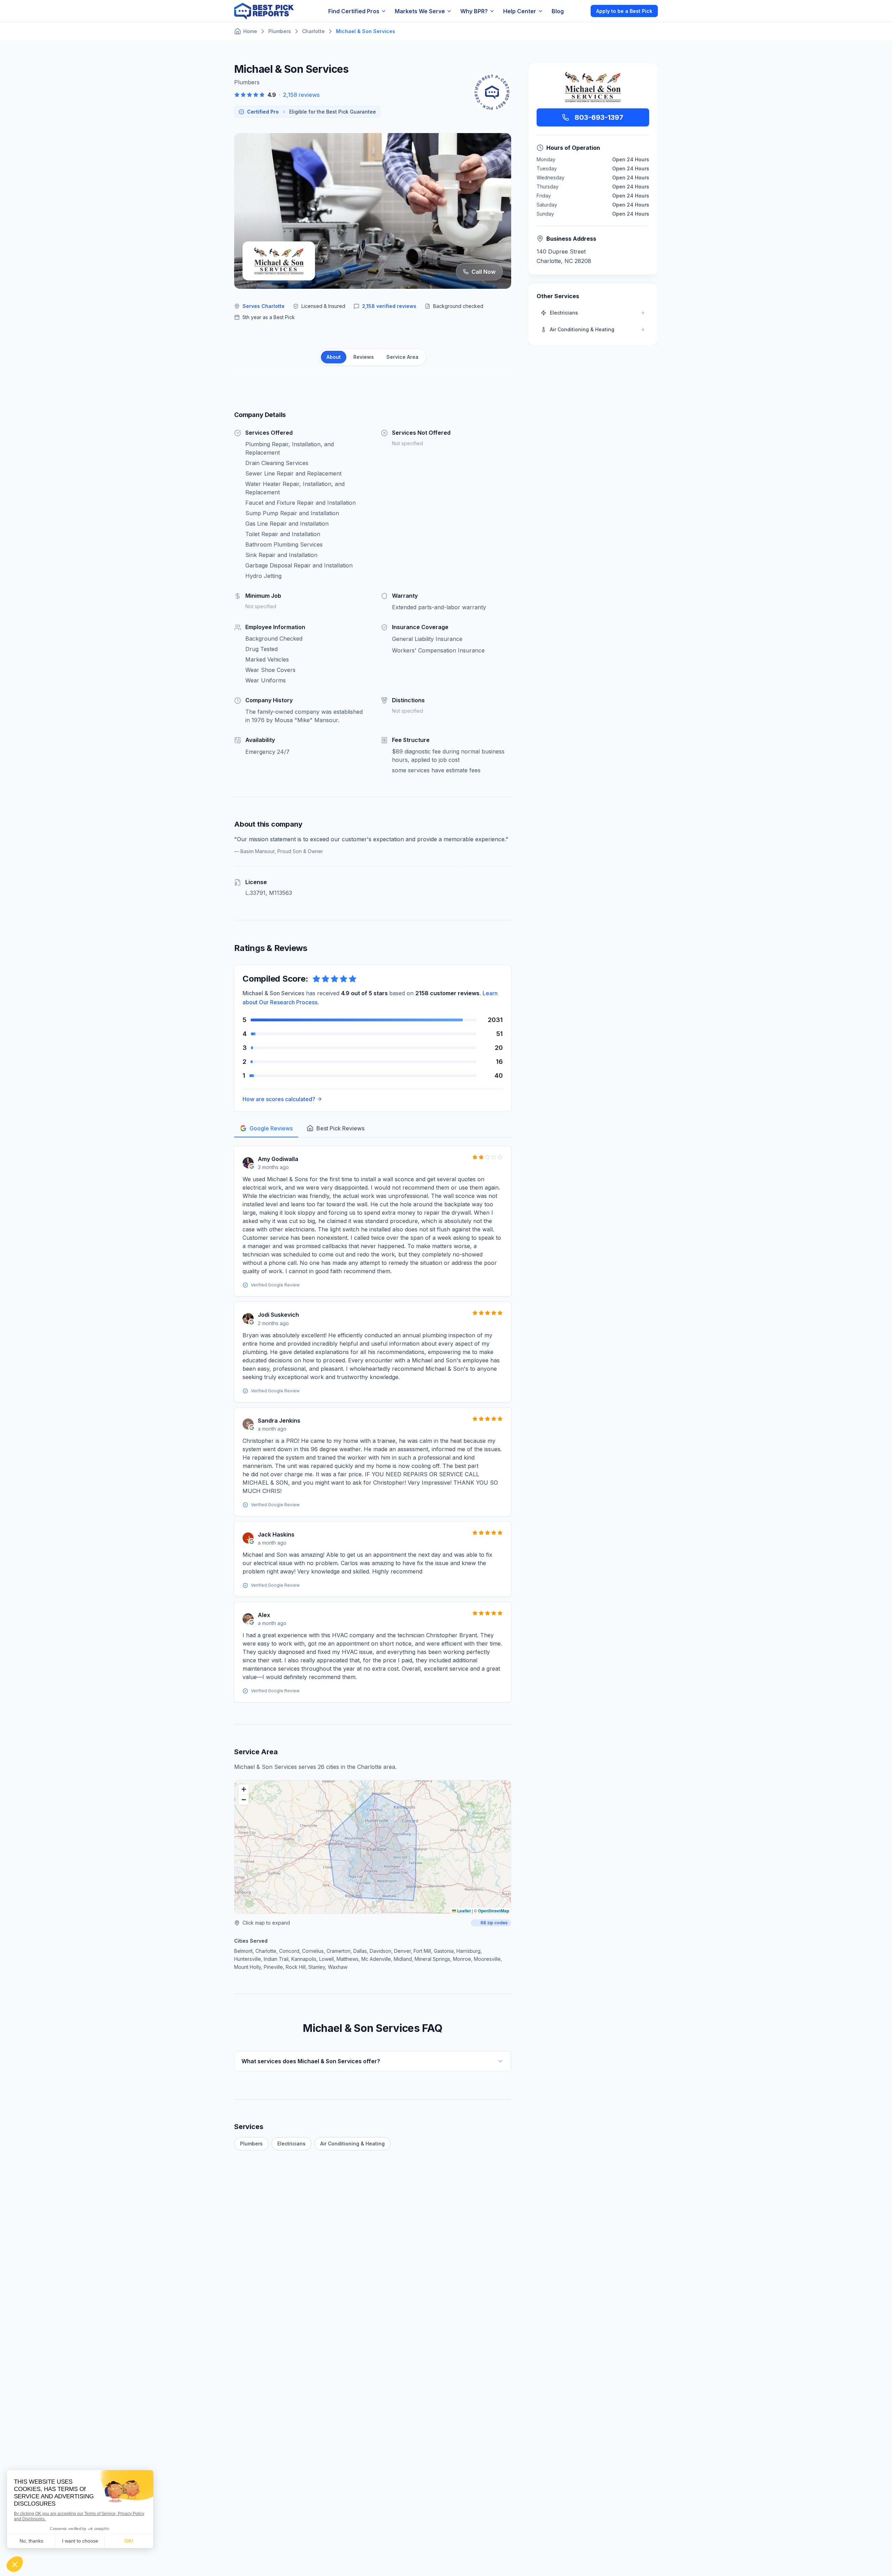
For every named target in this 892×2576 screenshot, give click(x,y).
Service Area (402, 357)
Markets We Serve (420, 11)
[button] (244, 1789)
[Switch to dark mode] (579, 11)
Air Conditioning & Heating (352, 2144)
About (334, 357)
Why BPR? (474, 11)
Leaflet (463, 1911)
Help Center (520, 11)
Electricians (291, 2144)
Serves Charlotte (264, 306)
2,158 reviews (301, 95)
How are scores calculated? (279, 1099)
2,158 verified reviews (389, 306)
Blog (558, 11)
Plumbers (251, 2144)
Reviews (364, 357)
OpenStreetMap (494, 1911)
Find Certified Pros (354, 11)
